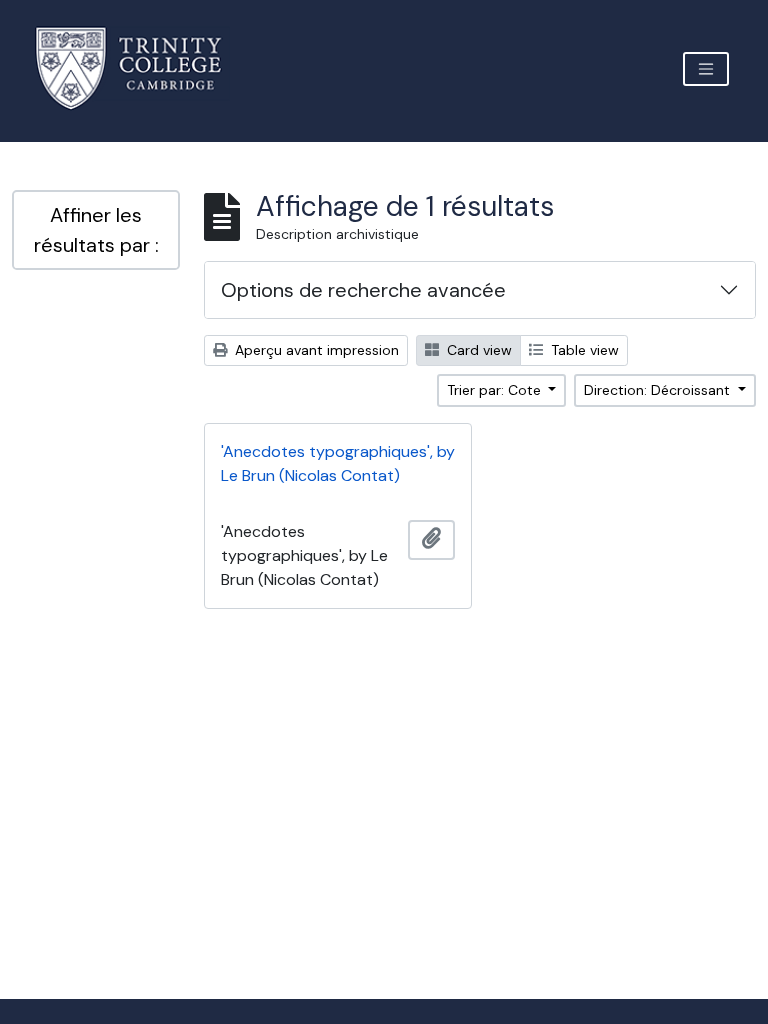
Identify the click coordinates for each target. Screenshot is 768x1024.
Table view (583, 350)
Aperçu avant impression (315, 350)
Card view (477, 350)
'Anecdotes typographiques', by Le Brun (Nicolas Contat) (338, 463)
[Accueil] (140, 68)
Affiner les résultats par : (96, 230)
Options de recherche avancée (363, 290)
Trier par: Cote (496, 390)
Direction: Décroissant (659, 390)
